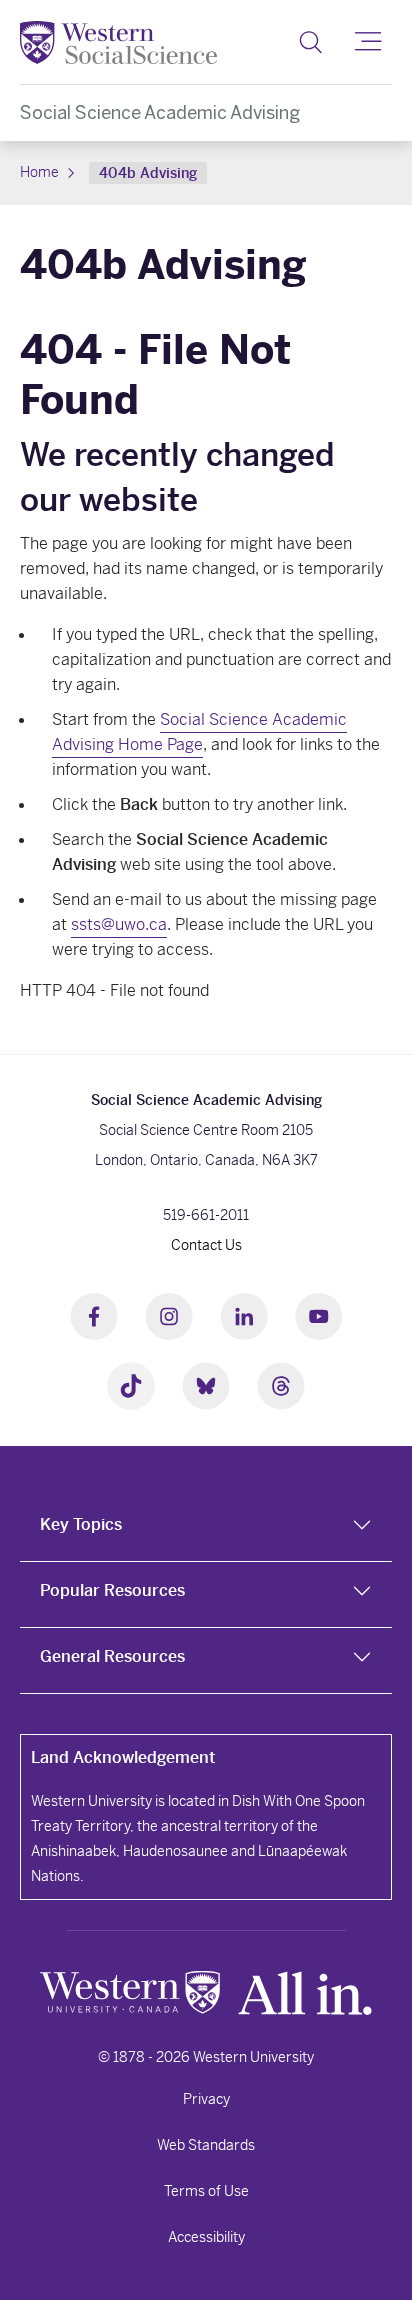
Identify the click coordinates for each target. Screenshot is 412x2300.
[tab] (206, 1529)
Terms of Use (206, 2191)
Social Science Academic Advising (160, 112)
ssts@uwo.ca (119, 924)
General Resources (112, 1656)
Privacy (206, 2099)
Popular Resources (112, 1590)
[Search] (310, 42)
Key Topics (81, 1524)
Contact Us (206, 1245)
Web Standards (206, 2145)
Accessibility (206, 2237)
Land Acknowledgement (123, 1757)
